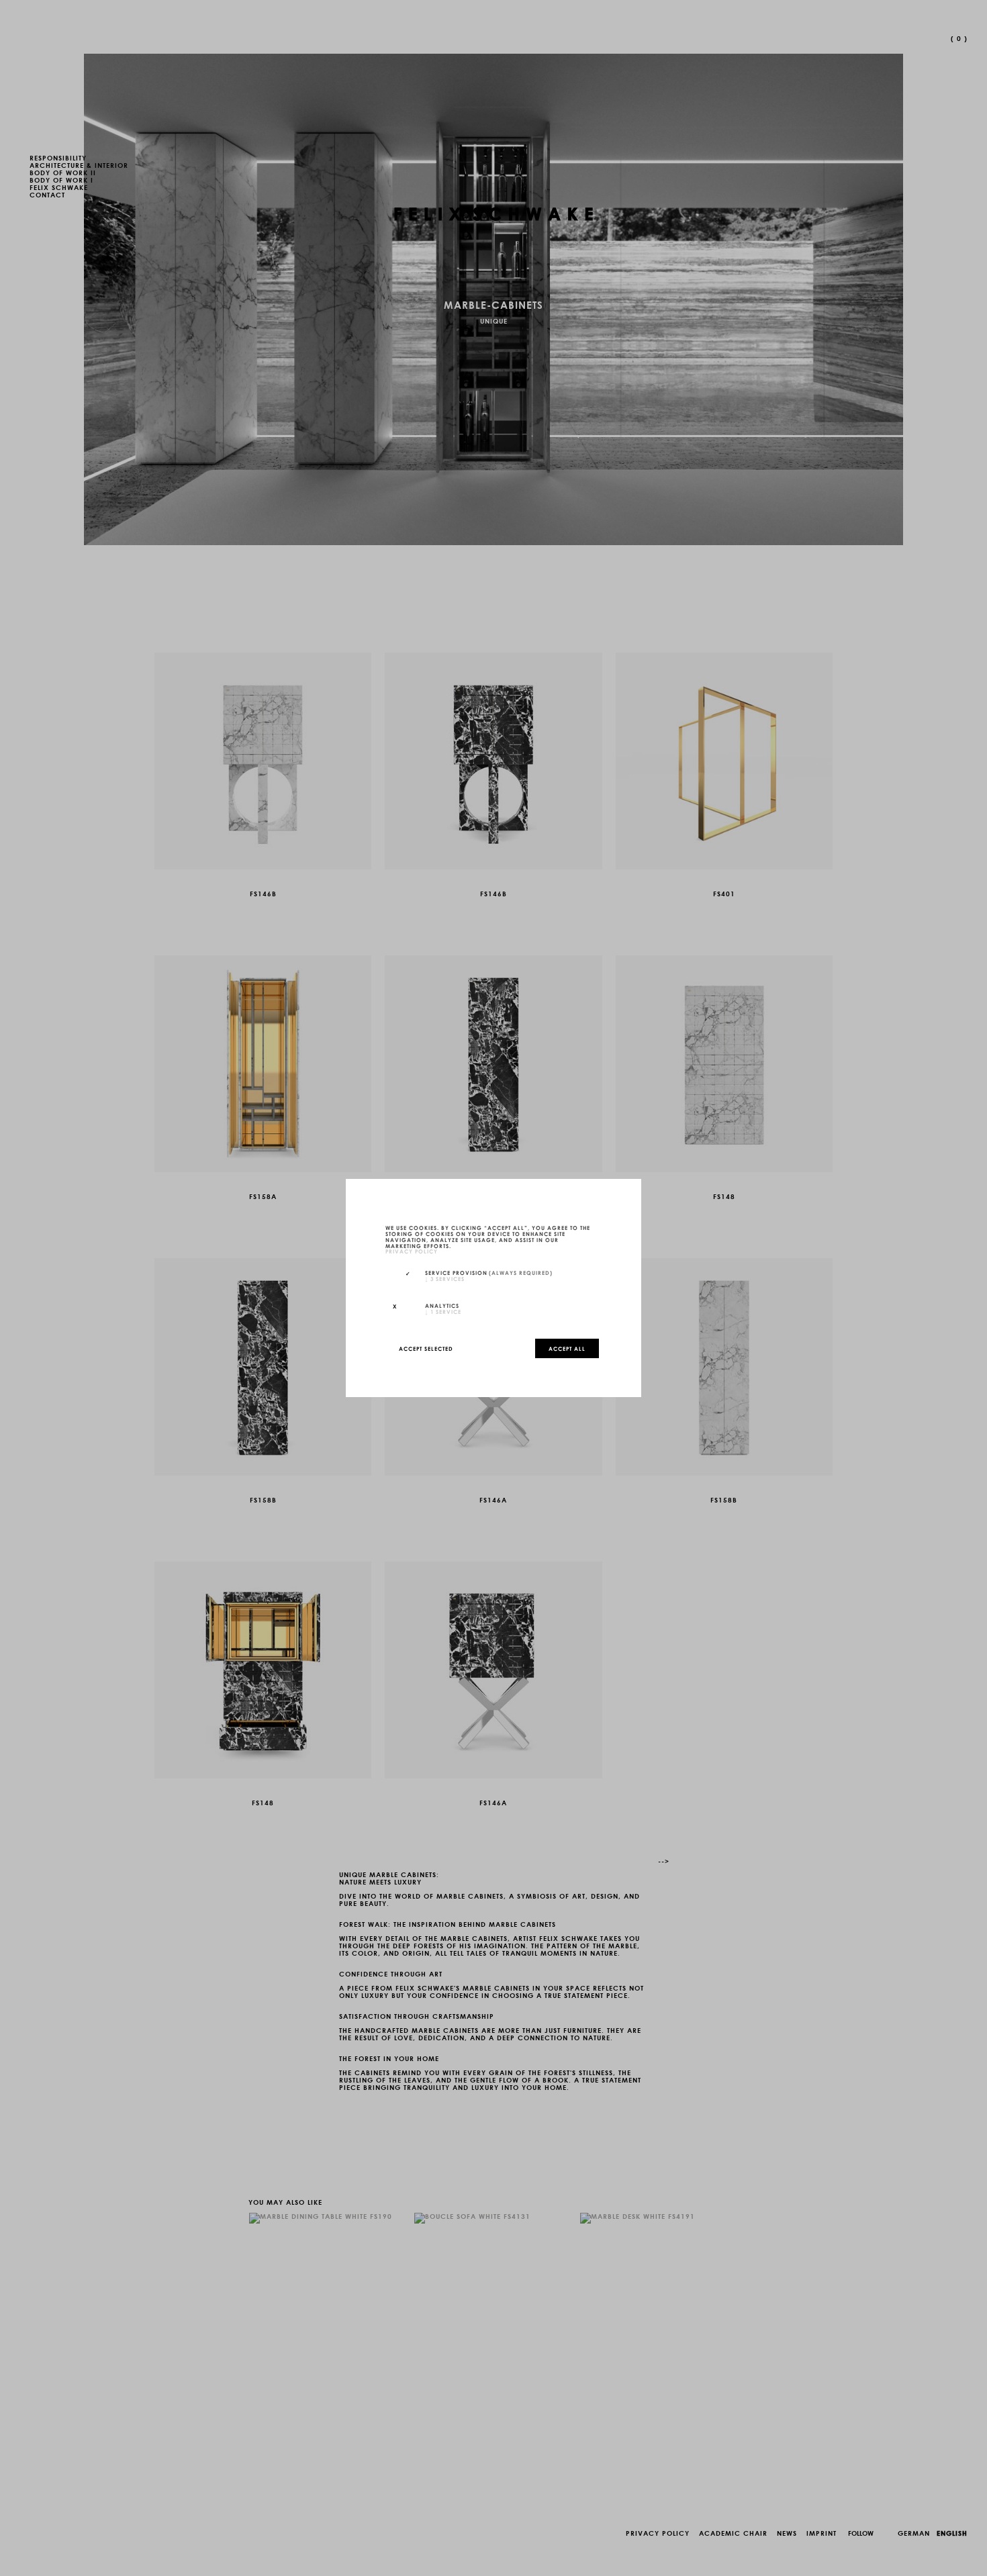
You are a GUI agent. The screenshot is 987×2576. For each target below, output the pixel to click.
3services (445, 1278)
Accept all (567, 1348)
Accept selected (426, 1348)
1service (443, 1311)
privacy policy (412, 1251)
